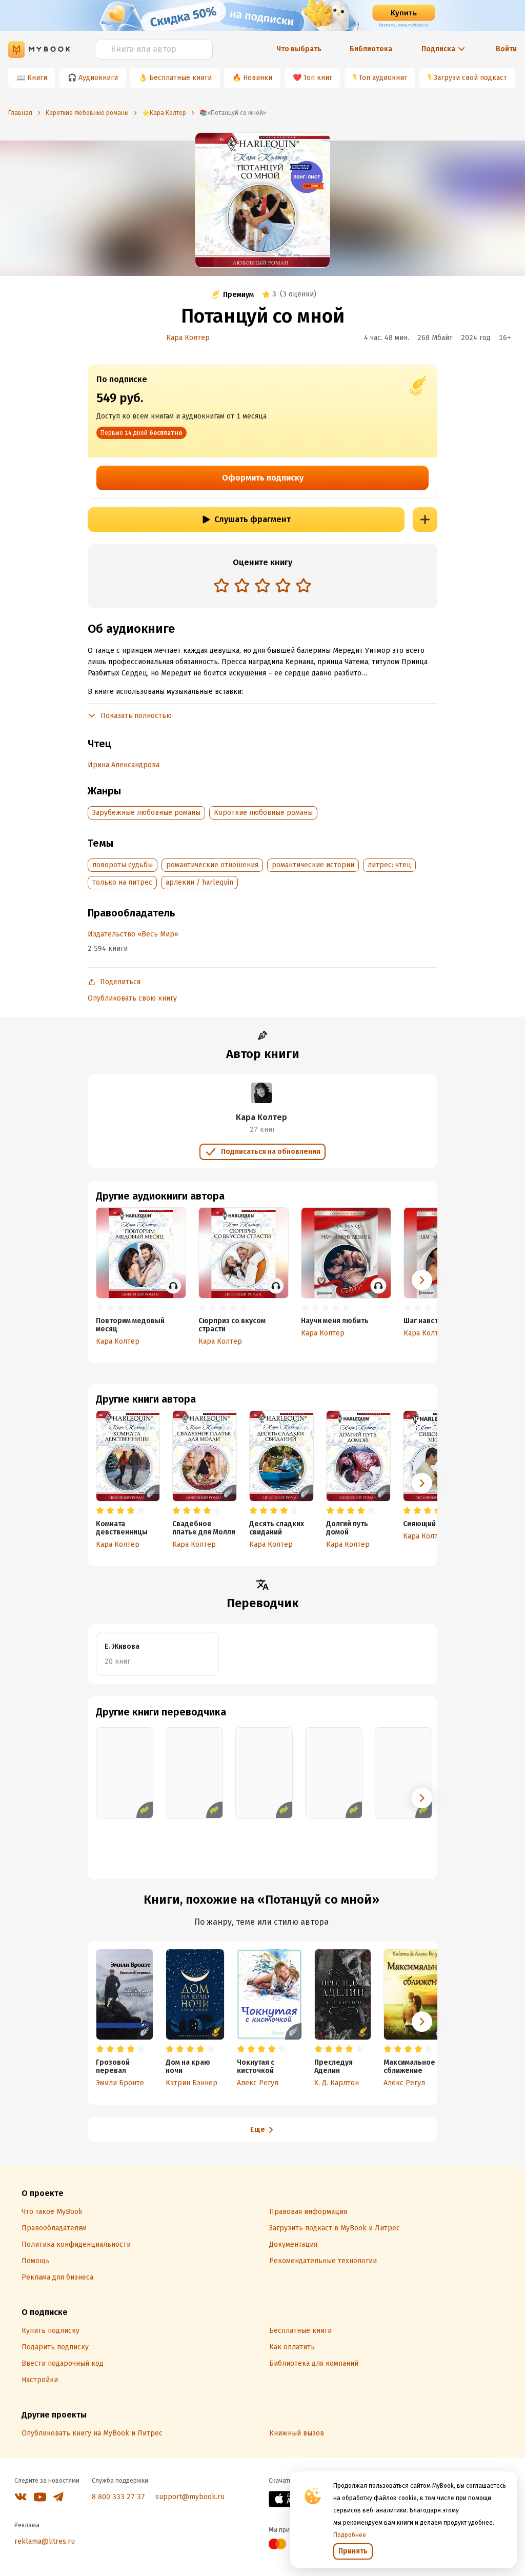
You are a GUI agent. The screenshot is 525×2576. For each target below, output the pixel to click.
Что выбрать (299, 49)
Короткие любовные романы (263, 813)
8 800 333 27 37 (118, 2497)
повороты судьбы (123, 865)
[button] (422, 1483)
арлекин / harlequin (199, 882)
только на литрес (122, 882)
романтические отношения (212, 865)
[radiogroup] (262, 586)
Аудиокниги (98, 78)
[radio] (221, 585)
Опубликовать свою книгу (132, 998)
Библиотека (371, 49)
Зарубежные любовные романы (146, 813)
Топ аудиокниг (383, 78)
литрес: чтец (389, 865)
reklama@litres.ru (45, 2541)
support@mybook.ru (190, 2497)
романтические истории (313, 865)
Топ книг (318, 78)
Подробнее (350, 2535)
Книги (37, 78)
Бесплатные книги (180, 78)
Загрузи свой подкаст (470, 78)
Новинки (258, 78)
